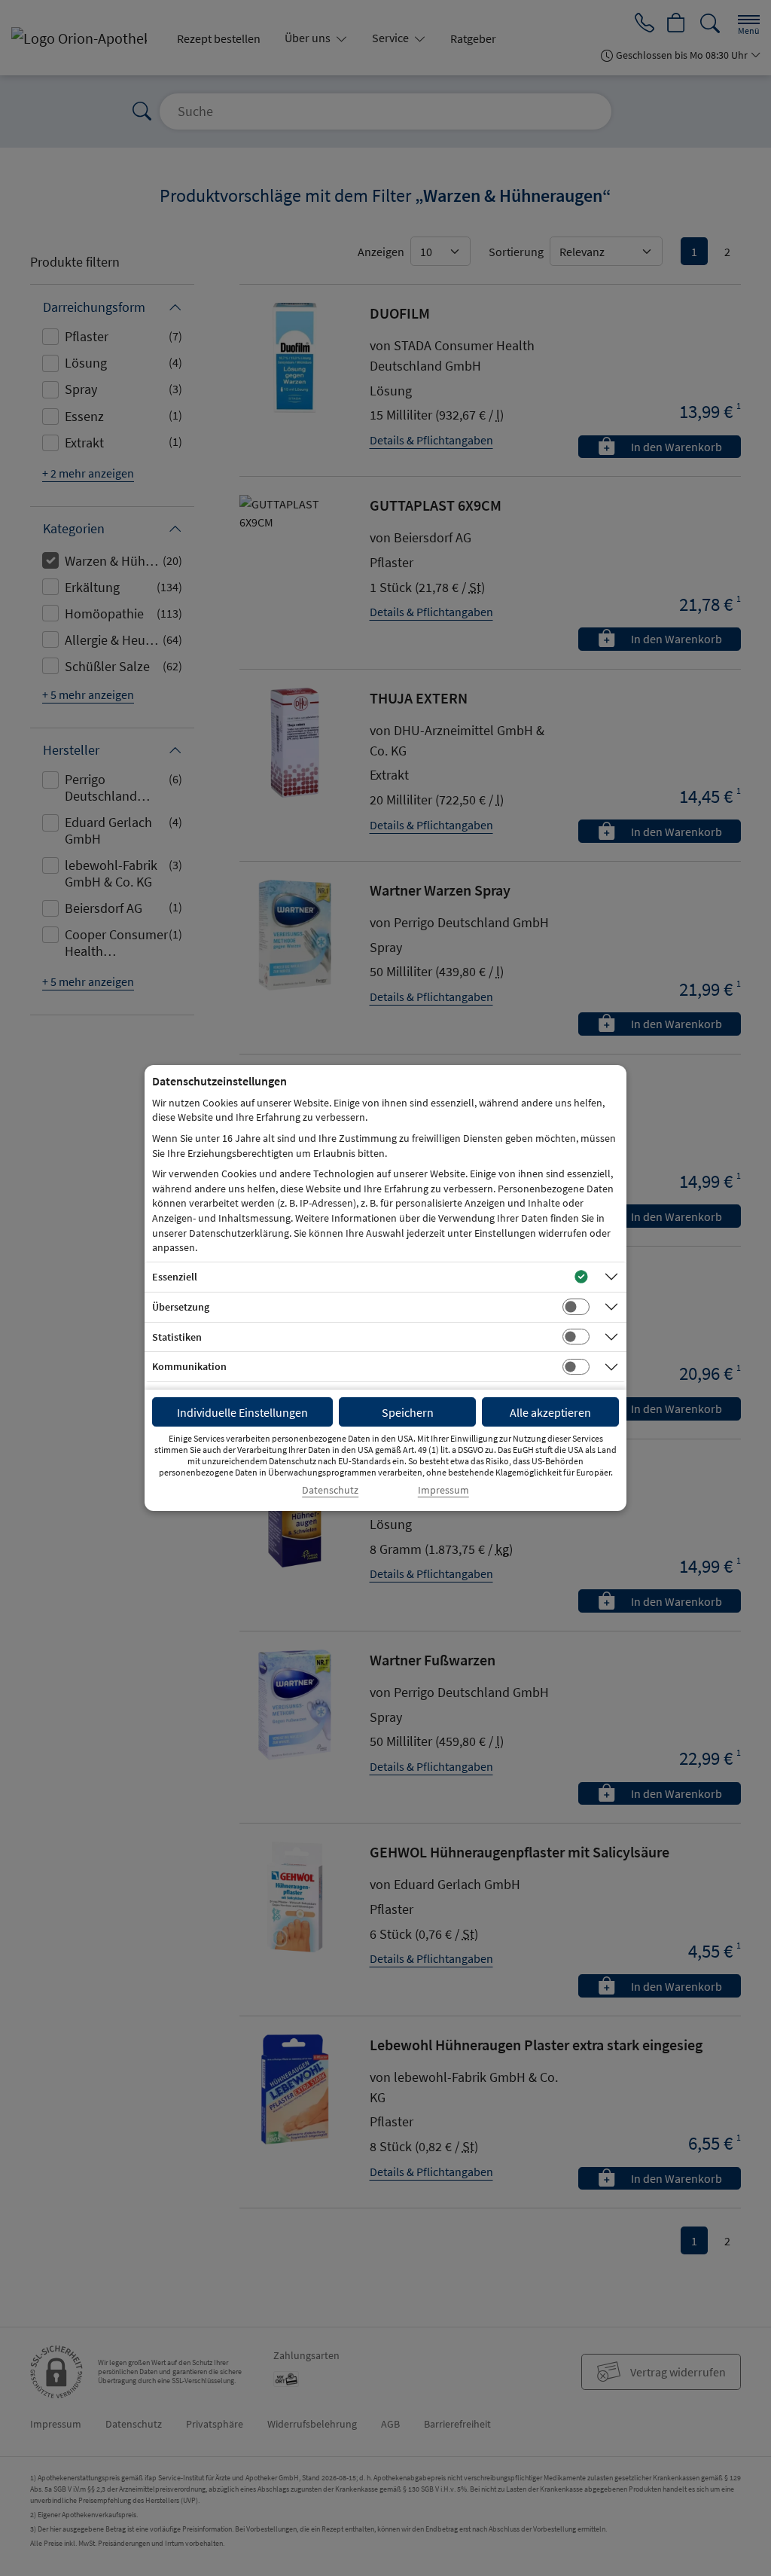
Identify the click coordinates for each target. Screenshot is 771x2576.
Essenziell (175, 1277)
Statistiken (177, 1337)
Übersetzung (181, 1307)
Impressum (443, 1490)
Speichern (408, 1412)
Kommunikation (189, 1366)
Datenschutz (330, 1490)
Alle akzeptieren (550, 1412)
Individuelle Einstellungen (242, 1412)
